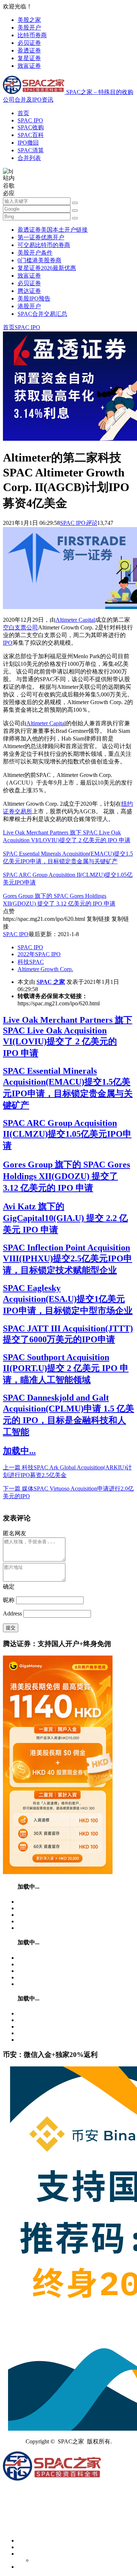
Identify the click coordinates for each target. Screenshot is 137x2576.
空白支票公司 (20, 627)
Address (13, 1613)
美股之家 (29, 20)
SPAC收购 (31, 127)
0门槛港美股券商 (39, 260)
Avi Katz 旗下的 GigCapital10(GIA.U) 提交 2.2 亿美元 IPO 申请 (65, 1218)
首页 (23, 113)
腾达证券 (29, 291)
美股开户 (29, 28)
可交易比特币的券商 (44, 245)
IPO (8, 643)
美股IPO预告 (34, 299)
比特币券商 (32, 35)
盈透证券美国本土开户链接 (53, 230)
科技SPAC (31, 962)
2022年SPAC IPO (39, 954)
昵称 (9, 1600)
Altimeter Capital (75, 620)
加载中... (19, 1451)
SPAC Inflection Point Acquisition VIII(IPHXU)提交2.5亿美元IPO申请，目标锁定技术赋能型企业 (68, 1259)
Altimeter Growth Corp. (45, 969)
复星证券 (29, 58)
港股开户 (29, 306)
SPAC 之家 (51, 982)
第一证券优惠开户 (41, 237)
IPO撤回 (28, 143)
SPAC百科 (31, 135)
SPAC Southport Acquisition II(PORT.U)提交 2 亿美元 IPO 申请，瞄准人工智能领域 (66, 1368)
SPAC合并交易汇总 (42, 314)
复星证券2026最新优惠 (47, 268)
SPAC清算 (31, 150)
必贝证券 (29, 43)
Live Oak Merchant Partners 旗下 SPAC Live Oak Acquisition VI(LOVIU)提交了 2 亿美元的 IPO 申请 (68, 1036)
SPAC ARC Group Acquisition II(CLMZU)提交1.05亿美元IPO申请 (67, 1134)
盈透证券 (29, 50)
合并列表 (29, 158)
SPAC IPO (30, 120)
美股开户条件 (35, 253)
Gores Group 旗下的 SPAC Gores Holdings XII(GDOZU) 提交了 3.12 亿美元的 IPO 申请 (66, 1176)
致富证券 (29, 66)
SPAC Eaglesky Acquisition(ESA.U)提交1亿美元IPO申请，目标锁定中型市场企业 (68, 1299)
